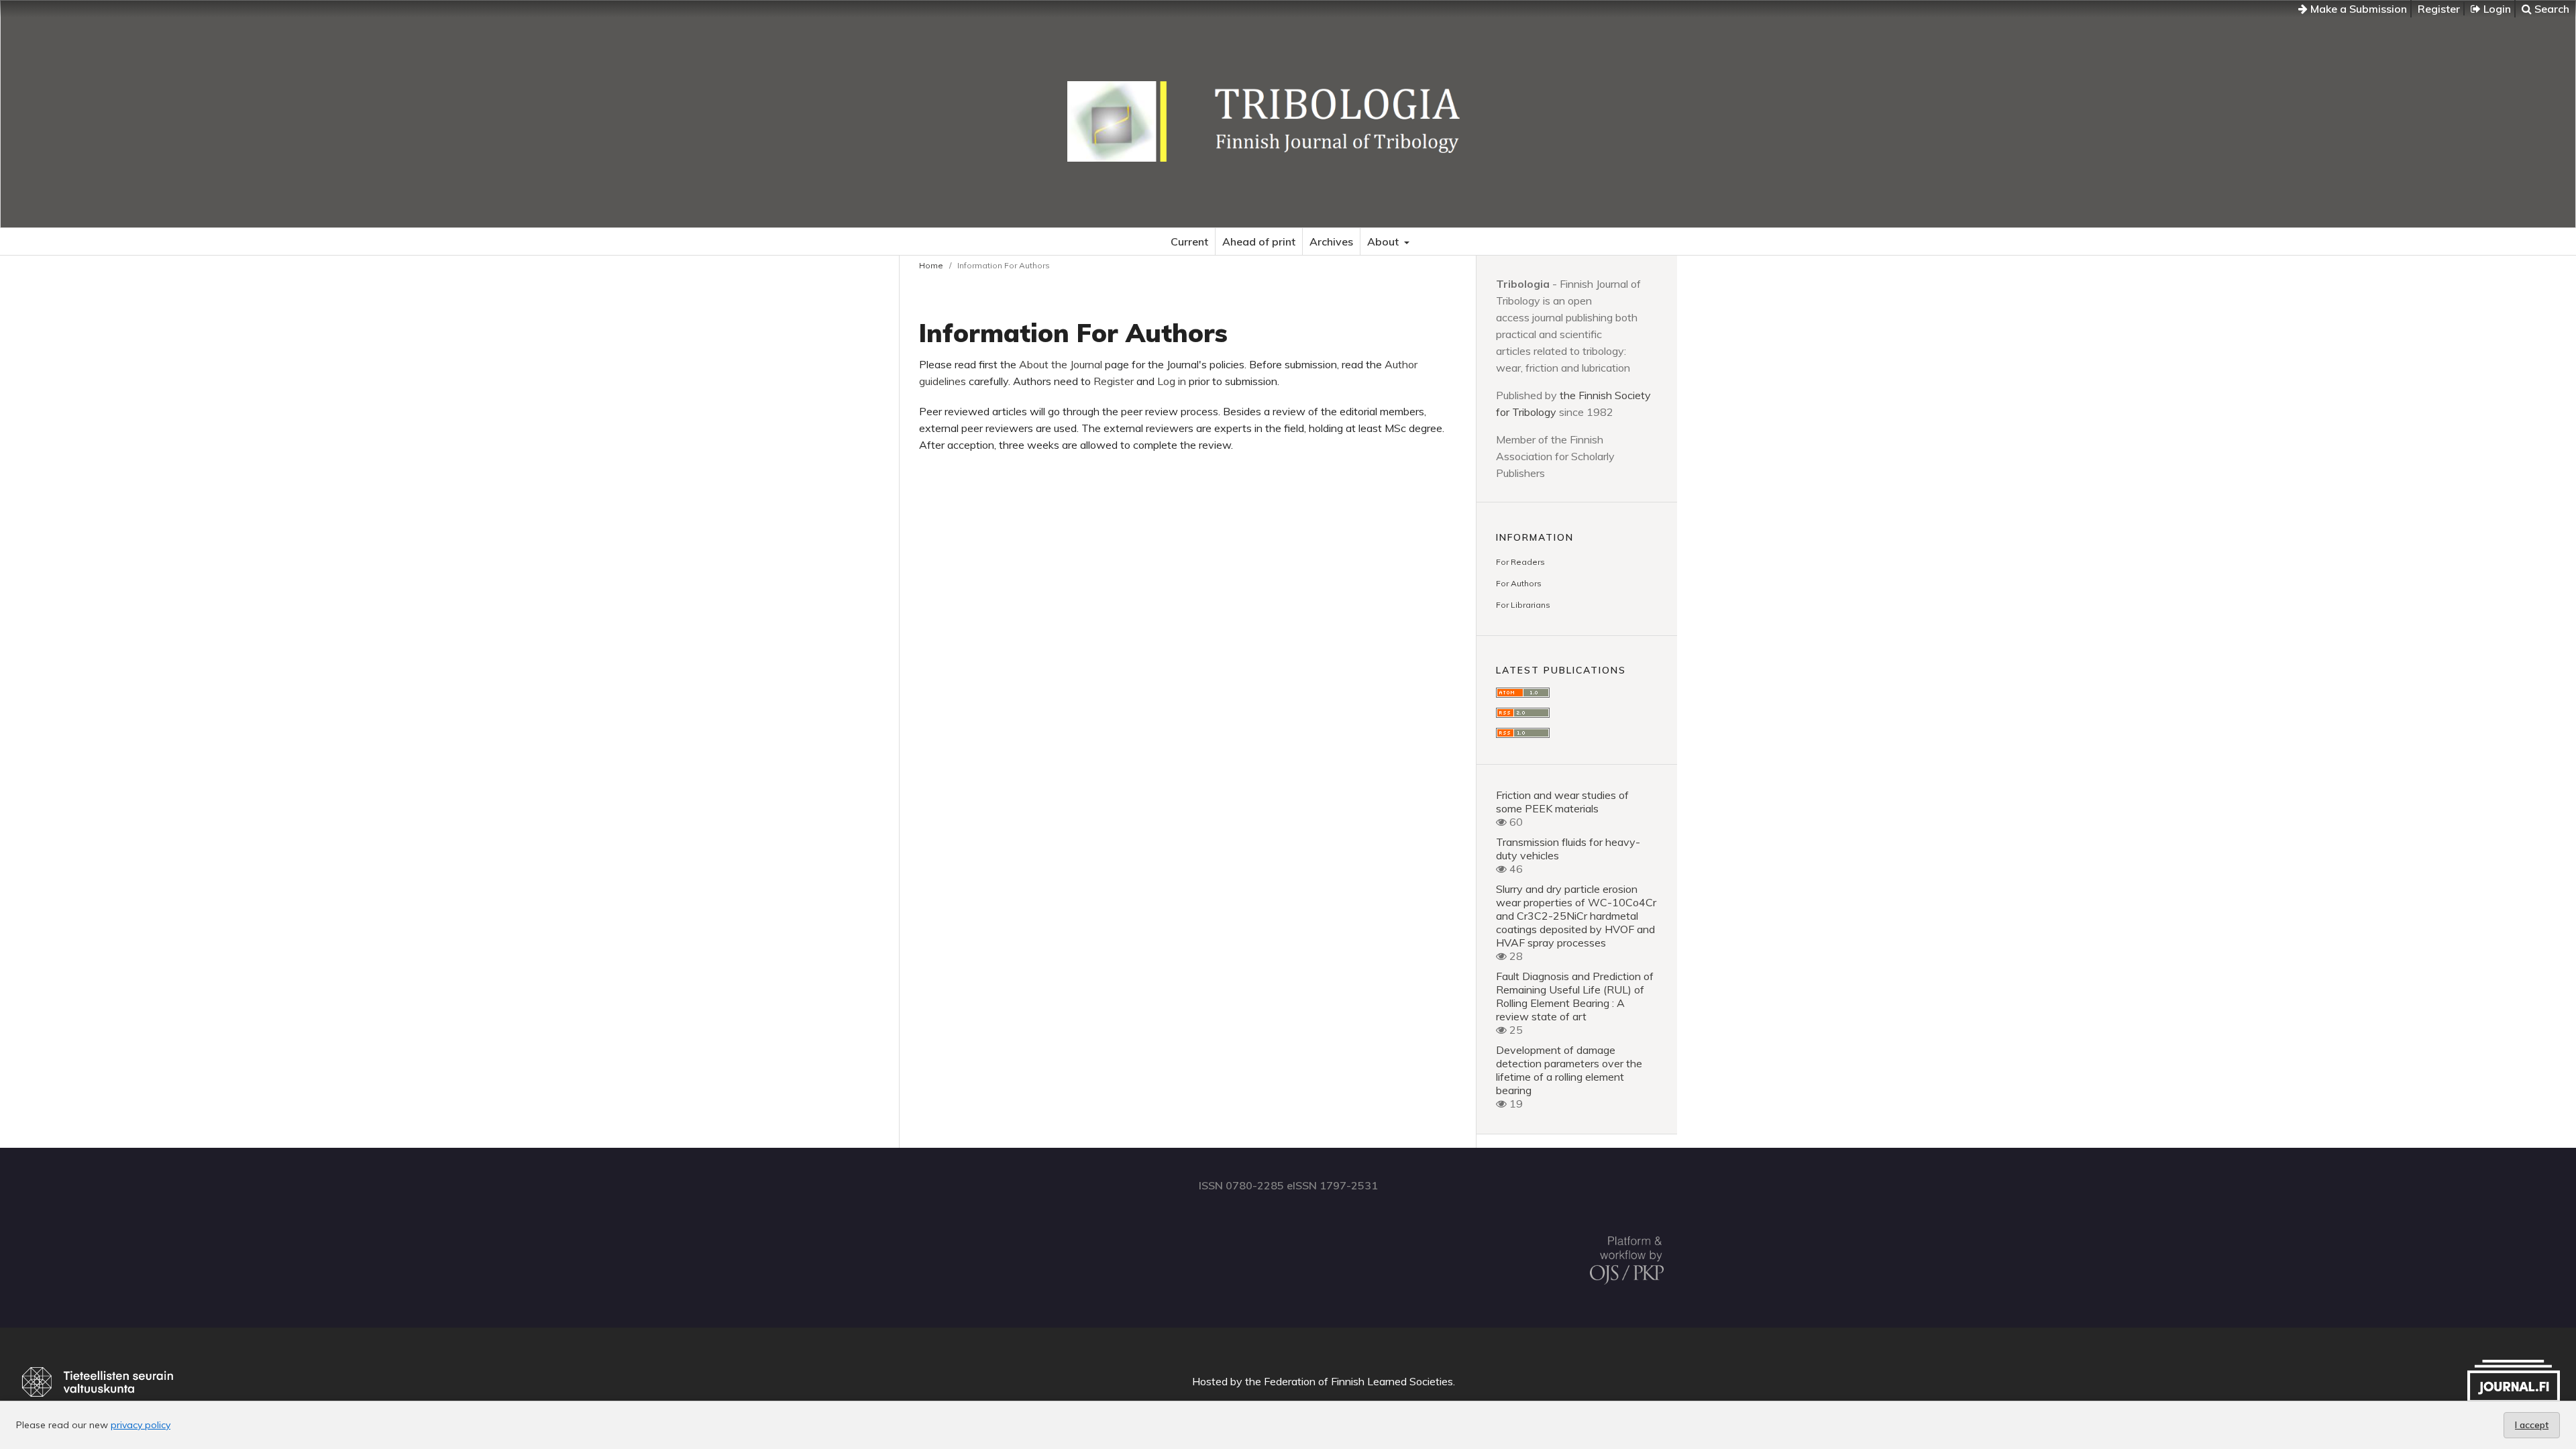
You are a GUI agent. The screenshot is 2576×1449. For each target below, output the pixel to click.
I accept (2532, 1425)
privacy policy (141, 1425)
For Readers (1520, 562)
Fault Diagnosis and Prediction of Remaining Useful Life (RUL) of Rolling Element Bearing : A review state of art (1575, 996)
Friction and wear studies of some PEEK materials (1562, 802)
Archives (1331, 241)
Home (931, 265)
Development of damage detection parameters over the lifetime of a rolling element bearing (1569, 1070)
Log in (1173, 381)
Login (2496, 9)
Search (2551, 9)
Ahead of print (1259, 241)
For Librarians (1523, 605)
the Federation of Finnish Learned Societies (1349, 1381)
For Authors (1519, 583)
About (1384, 241)
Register (2439, 9)
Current (1189, 241)
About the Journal (1061, 364)
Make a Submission (2357, 9)
